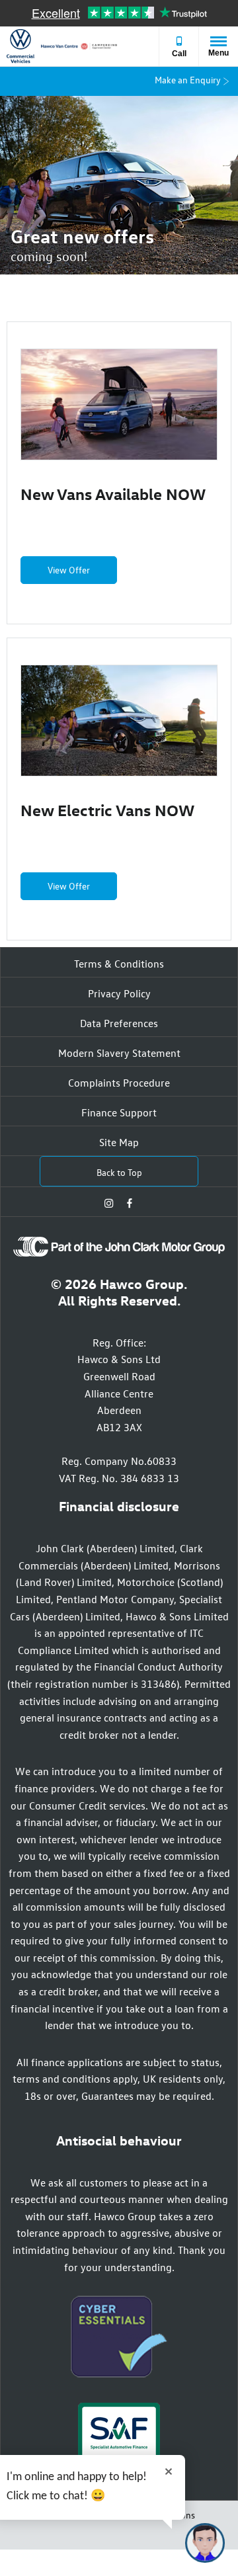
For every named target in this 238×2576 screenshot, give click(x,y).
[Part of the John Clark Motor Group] (119, 1253)
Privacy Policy (119, 993)
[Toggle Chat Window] (205, 2543)
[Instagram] (109, 1202)
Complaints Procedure (119, 1083)
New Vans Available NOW (113, 493)
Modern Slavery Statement (119, 1053)
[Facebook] (130, 1202)
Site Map (119, 1142)
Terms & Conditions (119, 964)
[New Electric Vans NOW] (119, 721)
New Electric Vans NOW (107, 810)
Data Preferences (119, 1023)
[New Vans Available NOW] (119, 404)
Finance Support (119, 1112)
